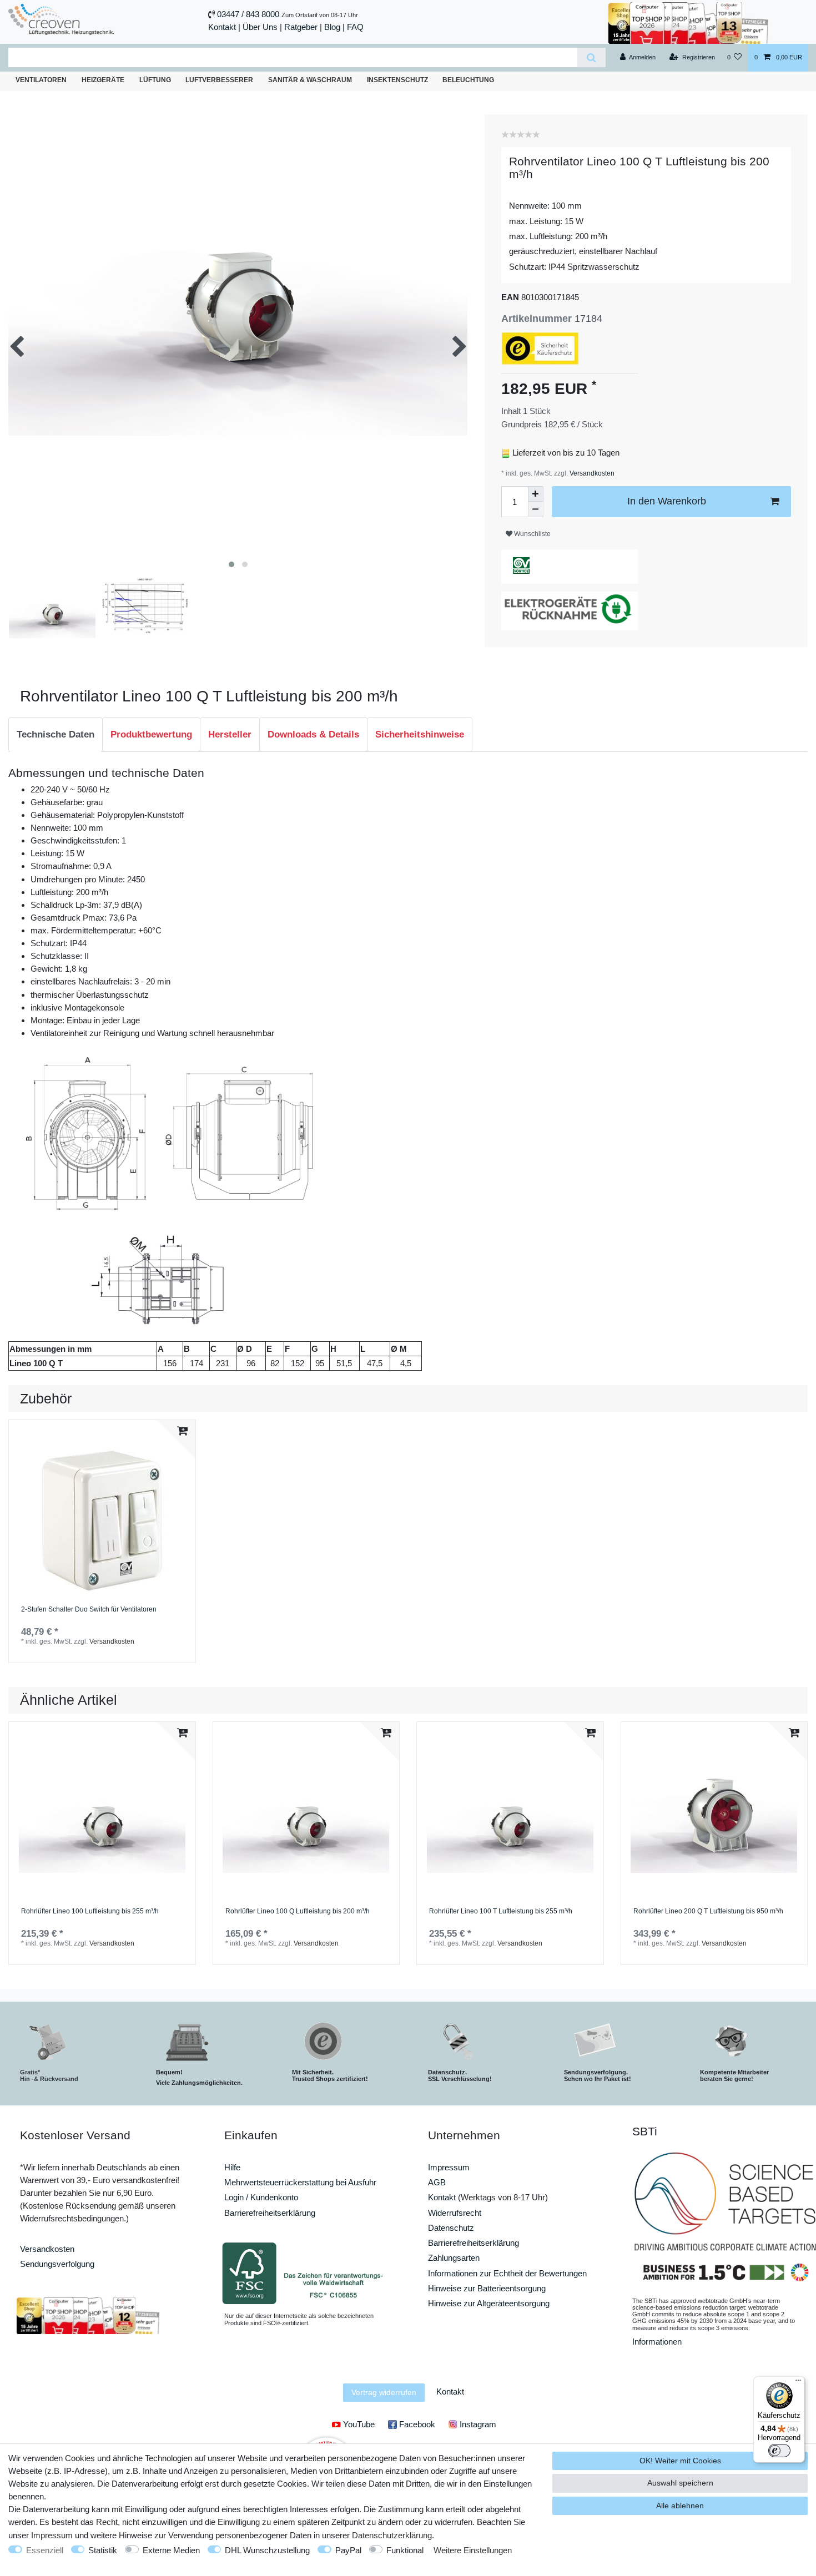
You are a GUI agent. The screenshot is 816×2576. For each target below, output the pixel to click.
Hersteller (230, 734)
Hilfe (232, 2167)
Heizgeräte (103, 80)
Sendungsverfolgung (57, 2264)
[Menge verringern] (536, 509)
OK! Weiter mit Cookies (680, 2461)
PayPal (348, 2550)
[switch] (779, 2451)
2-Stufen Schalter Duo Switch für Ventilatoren (89, 1610)
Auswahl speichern (680, 2483)
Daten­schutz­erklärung (392, 2535)
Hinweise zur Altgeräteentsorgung (489, 2303)
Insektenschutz (397, 80)
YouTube (358, 2424)
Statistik (103, 2550)
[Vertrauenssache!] (688, 22)
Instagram (477, 2424)
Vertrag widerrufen (384, 2392)
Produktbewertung (151, 734)
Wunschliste (532, 534)
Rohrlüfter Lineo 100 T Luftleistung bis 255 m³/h (501, 1911)
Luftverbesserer (219, 80)
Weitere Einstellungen (473, 2550)
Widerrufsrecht (455, 2213)
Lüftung (155, 80)
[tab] (56, 735)
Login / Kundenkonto (261, 2197)
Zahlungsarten (454, 2258)
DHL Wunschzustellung (267, 2550)
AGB (437, 2182)
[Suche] (591, 57)
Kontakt (222, 27)
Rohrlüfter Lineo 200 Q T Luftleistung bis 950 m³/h (708, 1911)
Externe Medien (171, 2550)
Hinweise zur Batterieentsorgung (487, 2288)
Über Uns (260, 27)
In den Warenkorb (667, 501)
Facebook (416, 2424)
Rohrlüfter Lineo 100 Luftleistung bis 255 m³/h (90, 1911)
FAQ (355, 27)
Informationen (657, 2342)
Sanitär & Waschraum (310, 80)
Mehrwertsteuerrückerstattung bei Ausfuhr (300, 2182)
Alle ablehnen (680, 2506)
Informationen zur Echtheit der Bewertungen (507, 2273)
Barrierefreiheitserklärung (270, 2213)
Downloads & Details (313, 734)
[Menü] (798, 2383)
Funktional (405, 2550)
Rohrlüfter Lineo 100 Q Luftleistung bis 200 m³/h (298, 1911)
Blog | (334, 27)
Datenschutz (451, 2228)
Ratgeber (301, 27)
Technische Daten (56, 734)
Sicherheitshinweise (420, 734)
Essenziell (45, 2550)
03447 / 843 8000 (248, 14)
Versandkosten (591, 473)
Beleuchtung (468, 80)
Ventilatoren (41, 80)
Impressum (449, 2167)
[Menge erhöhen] (536, 494)
